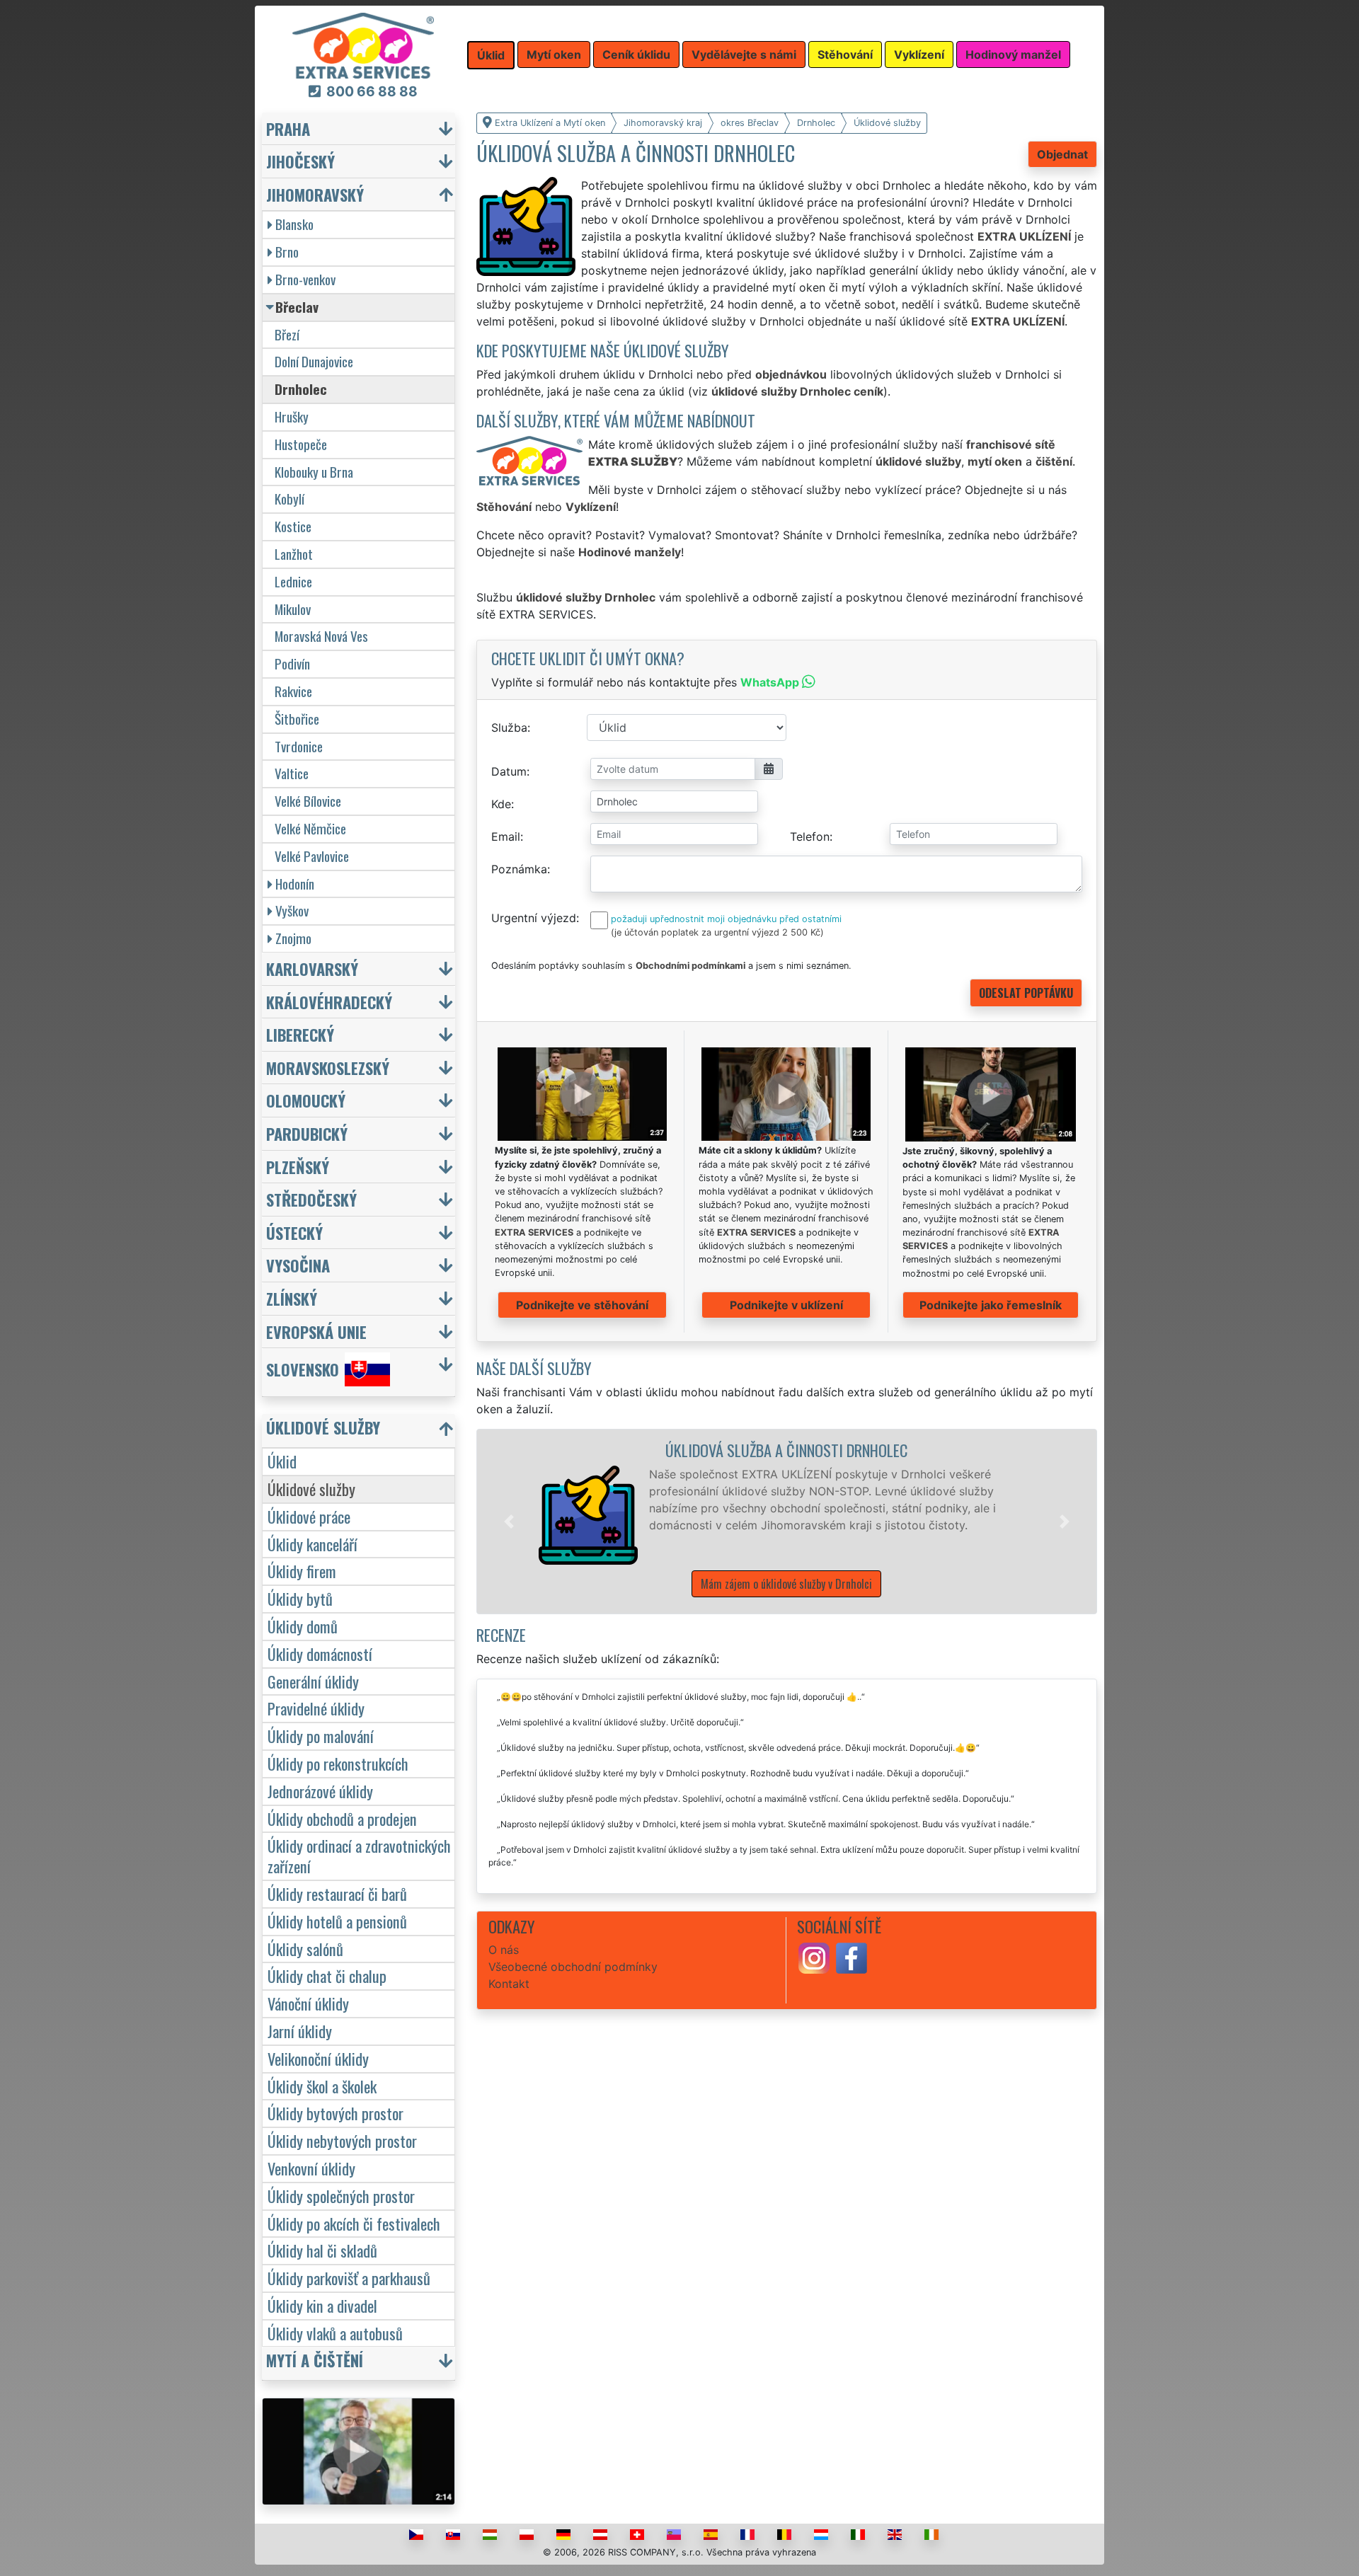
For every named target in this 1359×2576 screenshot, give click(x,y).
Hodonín (295, 884)
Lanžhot (294, 554)
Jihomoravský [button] (315, 194)
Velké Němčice (310, 828)
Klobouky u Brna (314, 472)
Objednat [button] (1062, 154)
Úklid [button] (491, 55)
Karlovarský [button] (312, 968)
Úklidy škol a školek (322, 2086)
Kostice (293, 526)
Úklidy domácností (320, 1654)
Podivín (292, 663)
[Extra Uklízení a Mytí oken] (363, 45)
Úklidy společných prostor (341, 2196)
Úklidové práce (309, 1516)
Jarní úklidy (300, 2031)
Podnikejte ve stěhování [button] (582, 1305)
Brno (287, 252)
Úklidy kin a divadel (322, 2305)
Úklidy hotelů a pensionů (337, 1921)
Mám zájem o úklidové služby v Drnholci (786, 1584)
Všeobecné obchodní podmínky (573, 1967)
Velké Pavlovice (312, 856)
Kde (501, 804)
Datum (509, 771)
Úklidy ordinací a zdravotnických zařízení (359, 1856)
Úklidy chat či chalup (327, 1976)
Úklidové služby (311, 1489)
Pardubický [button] (307, 1133)
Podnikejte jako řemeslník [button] (991, 1305)
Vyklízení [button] (919, 54)
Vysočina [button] (298, 1265)
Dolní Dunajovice (314, 361)
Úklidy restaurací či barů (337, 1893)
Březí (287, 334)
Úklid (282, 1461)
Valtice (292, 773)
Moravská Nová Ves (321, 636)
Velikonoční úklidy (318, 2058)
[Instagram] (814, 1957)
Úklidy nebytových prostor (342, 2140)
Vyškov (292, 910)
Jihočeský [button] (300, 161)
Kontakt (509, 1984)
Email (506, 836)
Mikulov (293, 609)
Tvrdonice (299, 746)
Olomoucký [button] (306, 1100)
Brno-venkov (305, 279)
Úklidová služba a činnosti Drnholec (786, 1450)
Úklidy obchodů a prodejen (342, 1818)
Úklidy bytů (300, 1598)
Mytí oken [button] (554, 54)
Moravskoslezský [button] (328, 1068)
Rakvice (293, 691)
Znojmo (293, 938)
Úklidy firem (302, 1571)
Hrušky (292, 416)
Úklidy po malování (321, 1736)
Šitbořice (297, 719)
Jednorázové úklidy (320, 1791)
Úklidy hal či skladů (322, 2250)
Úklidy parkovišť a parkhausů (349, 2278)
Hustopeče (301, 444)
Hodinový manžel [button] (1013, 54)
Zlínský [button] (292, 1298)
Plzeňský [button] (298, 1167)
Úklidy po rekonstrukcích (338, 1763)
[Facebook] (851, 1957)
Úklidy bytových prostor (336, 2113)
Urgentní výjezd (534, 918)
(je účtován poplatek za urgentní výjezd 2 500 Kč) (717, 932)
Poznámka (519, 869)
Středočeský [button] (311, 1199)
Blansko (294, 224)
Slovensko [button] (303, 1370)
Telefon (810, 836)
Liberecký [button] (300, 1034)
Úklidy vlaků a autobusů (335, 2333)
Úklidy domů (303, 1626)
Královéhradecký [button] (329, 1002)
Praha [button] (288, 128)
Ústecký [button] (294, 1232)
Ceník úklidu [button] (636, 54)
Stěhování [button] (845, 54)
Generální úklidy (313, 1681)
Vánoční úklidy (308, 2003)
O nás (504, 1950)
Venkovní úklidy (311, 2168)
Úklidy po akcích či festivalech (354, 2223)
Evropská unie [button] (316, 1332)
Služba (509, 728)
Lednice (293, 581)
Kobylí (289, 499)
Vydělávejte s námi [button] (744, 54)
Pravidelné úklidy (316, 1708)
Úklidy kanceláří (312, 1544)
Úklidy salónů (305, 1949)
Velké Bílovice (308, 801)
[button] (509, 1522)
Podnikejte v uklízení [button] (786, 1305)
